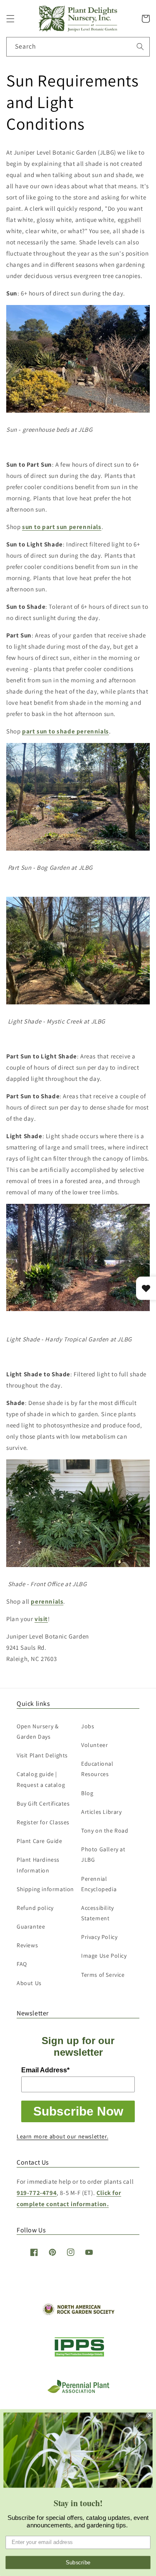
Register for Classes (43, 1822)
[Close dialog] (150, 2415)
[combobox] (78, 47)
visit (41, 1619)
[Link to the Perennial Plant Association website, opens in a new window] (78, 2391)
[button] (10, 19)
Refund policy (35, 1908)
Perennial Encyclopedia (99, 1884)
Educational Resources (97, 1769)
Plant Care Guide (40, 1841)
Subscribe (78, 2562)
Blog (87, 1793)
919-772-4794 (37, 2193)
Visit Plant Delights (42, 1755)
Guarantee (31, 1926)
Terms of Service (103, 1975)
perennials (47, 1601)
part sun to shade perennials (66, 731)
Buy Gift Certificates (43, 1803)
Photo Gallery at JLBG (103, 1854)
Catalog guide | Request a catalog (41, 1779)
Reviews (27, 1945)
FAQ (22, 1964)
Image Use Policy (104, 1956)
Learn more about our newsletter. (62, 2136)
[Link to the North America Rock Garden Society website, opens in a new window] (78, 2313)
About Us (29, 1983)
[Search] (140, 47)
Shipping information (45, 1889)
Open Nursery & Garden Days (37, 1731)
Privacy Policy (99, 1937)
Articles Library (102, 1812)
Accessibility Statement (98, 1913)
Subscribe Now (78, 2111)
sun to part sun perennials (62, 527)
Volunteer (94, 1745)
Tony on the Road (105, 1831)
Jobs (88, 1726)
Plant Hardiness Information (38, 1865)
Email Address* (45, 2070)
